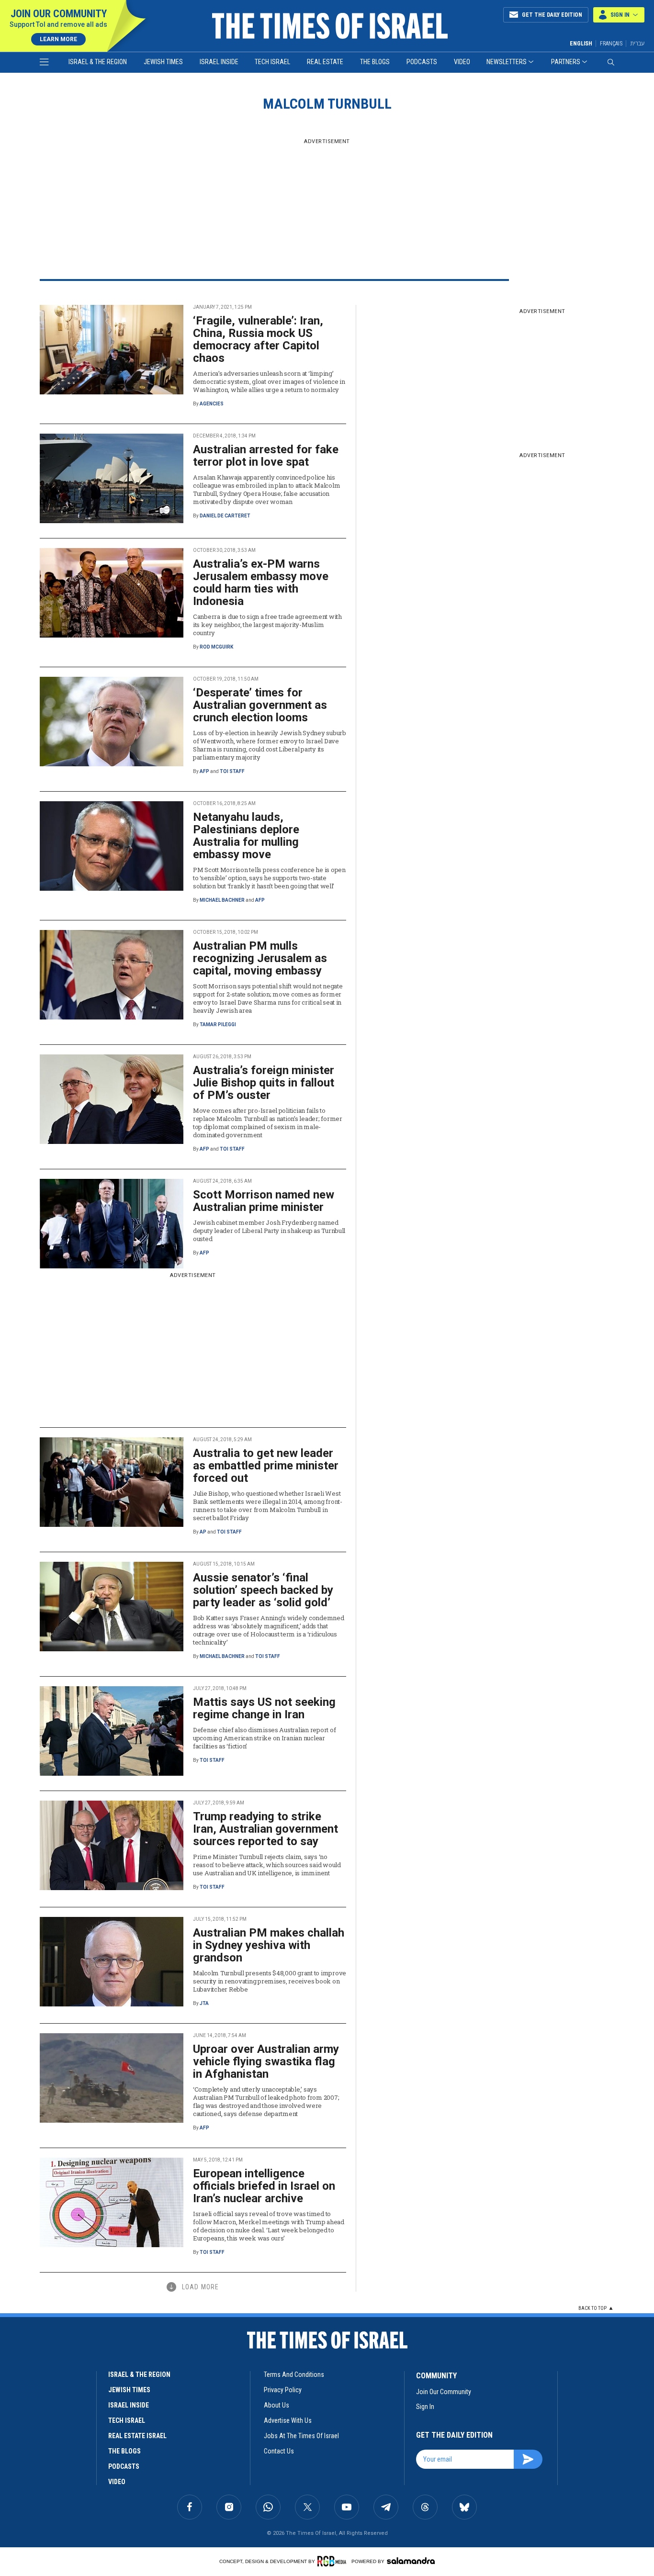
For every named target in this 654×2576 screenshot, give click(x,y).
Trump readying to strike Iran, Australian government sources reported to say (265, 1829)
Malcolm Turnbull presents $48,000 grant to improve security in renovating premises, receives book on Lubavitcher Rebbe (270, 1981)
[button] (619, 15)
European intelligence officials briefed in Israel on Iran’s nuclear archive (264, 2186)
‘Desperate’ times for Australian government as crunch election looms (260, 705)
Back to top (592, 2308)
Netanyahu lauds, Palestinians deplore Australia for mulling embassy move (246, 836)
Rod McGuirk (216, 647)
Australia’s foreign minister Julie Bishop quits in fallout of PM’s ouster (264, 1083)
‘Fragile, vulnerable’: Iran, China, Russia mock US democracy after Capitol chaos (258, 339)
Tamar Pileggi (218, 1025)
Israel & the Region (98, 62)
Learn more (58, 39)
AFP (204, 771)
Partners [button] (566, 62)
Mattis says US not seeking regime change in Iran (264, 1708)
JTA (204, 2003)
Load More (200, 2287)
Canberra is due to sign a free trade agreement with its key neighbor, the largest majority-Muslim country (267, 625)
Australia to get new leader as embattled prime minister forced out (266, 1466)
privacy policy (283, 2390)
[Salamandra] (411, 2561)
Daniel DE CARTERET (225, 516)
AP (203, 1532)
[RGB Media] (333, 2561)
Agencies (212, 404)
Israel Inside (219, 62)
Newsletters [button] (507, 62)
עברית (637, 43)
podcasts (124, 2466)
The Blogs (375, 62)
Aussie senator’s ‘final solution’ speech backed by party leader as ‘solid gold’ (263, 1590)
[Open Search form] (611, 62)
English (581, 44)
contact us (279, 2451)
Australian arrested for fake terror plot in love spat (266, 456)
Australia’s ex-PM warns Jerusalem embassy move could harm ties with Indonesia (261, 582)
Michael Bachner (222, 900)
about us (276, 2405)
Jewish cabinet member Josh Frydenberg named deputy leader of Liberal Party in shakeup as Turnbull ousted (269, 1231)
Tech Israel (272, 62)
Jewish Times (163, 62)
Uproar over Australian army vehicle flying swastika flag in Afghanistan (266, 2061)
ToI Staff (232, 771)
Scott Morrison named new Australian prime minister (264, 1201)
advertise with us (288, 2420)
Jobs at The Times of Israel (301, 2436)
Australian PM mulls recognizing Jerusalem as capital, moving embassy (260, 958)
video (117, 2482)
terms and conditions (294, 2374)
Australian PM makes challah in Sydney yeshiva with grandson (269, 1945)
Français (611, 44)
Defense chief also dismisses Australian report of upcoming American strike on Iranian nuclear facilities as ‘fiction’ (264, 1738)
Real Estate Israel (137, 2436)
